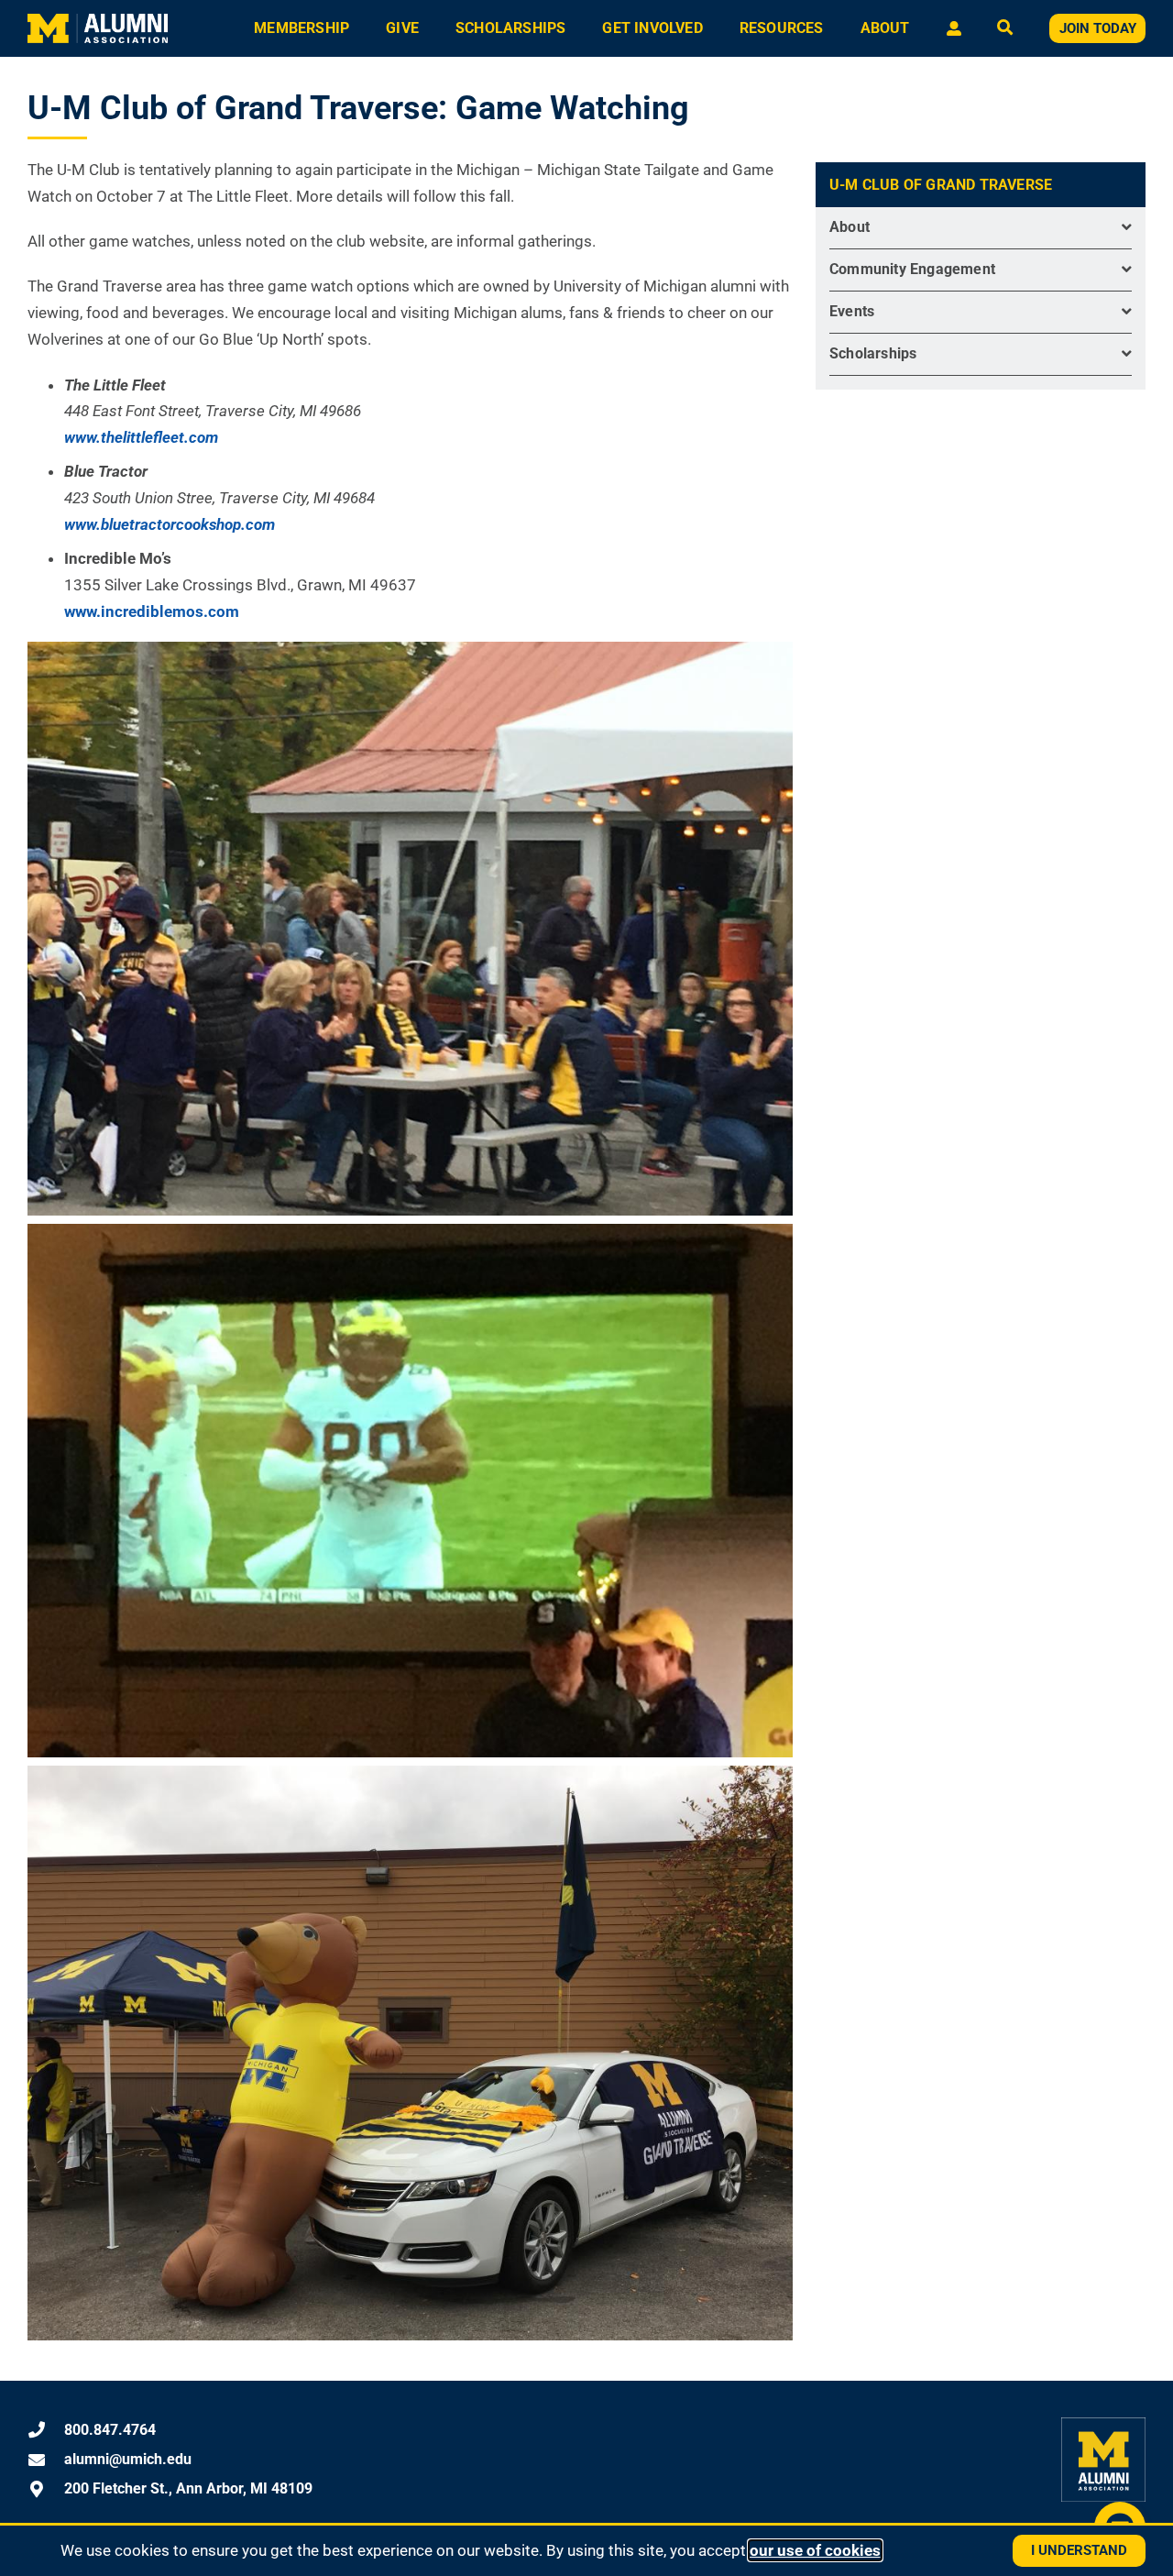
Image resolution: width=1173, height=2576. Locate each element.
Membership (301, 28)
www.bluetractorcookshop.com (170, 524)
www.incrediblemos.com (152, 611)
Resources (782, 28)
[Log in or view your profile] (954, 28)
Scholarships (510, 28)
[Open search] (1005, 29)
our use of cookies (815, 2550)
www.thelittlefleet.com (141, 437)
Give (402, 28)
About (885, 28)
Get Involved (652, 28)
